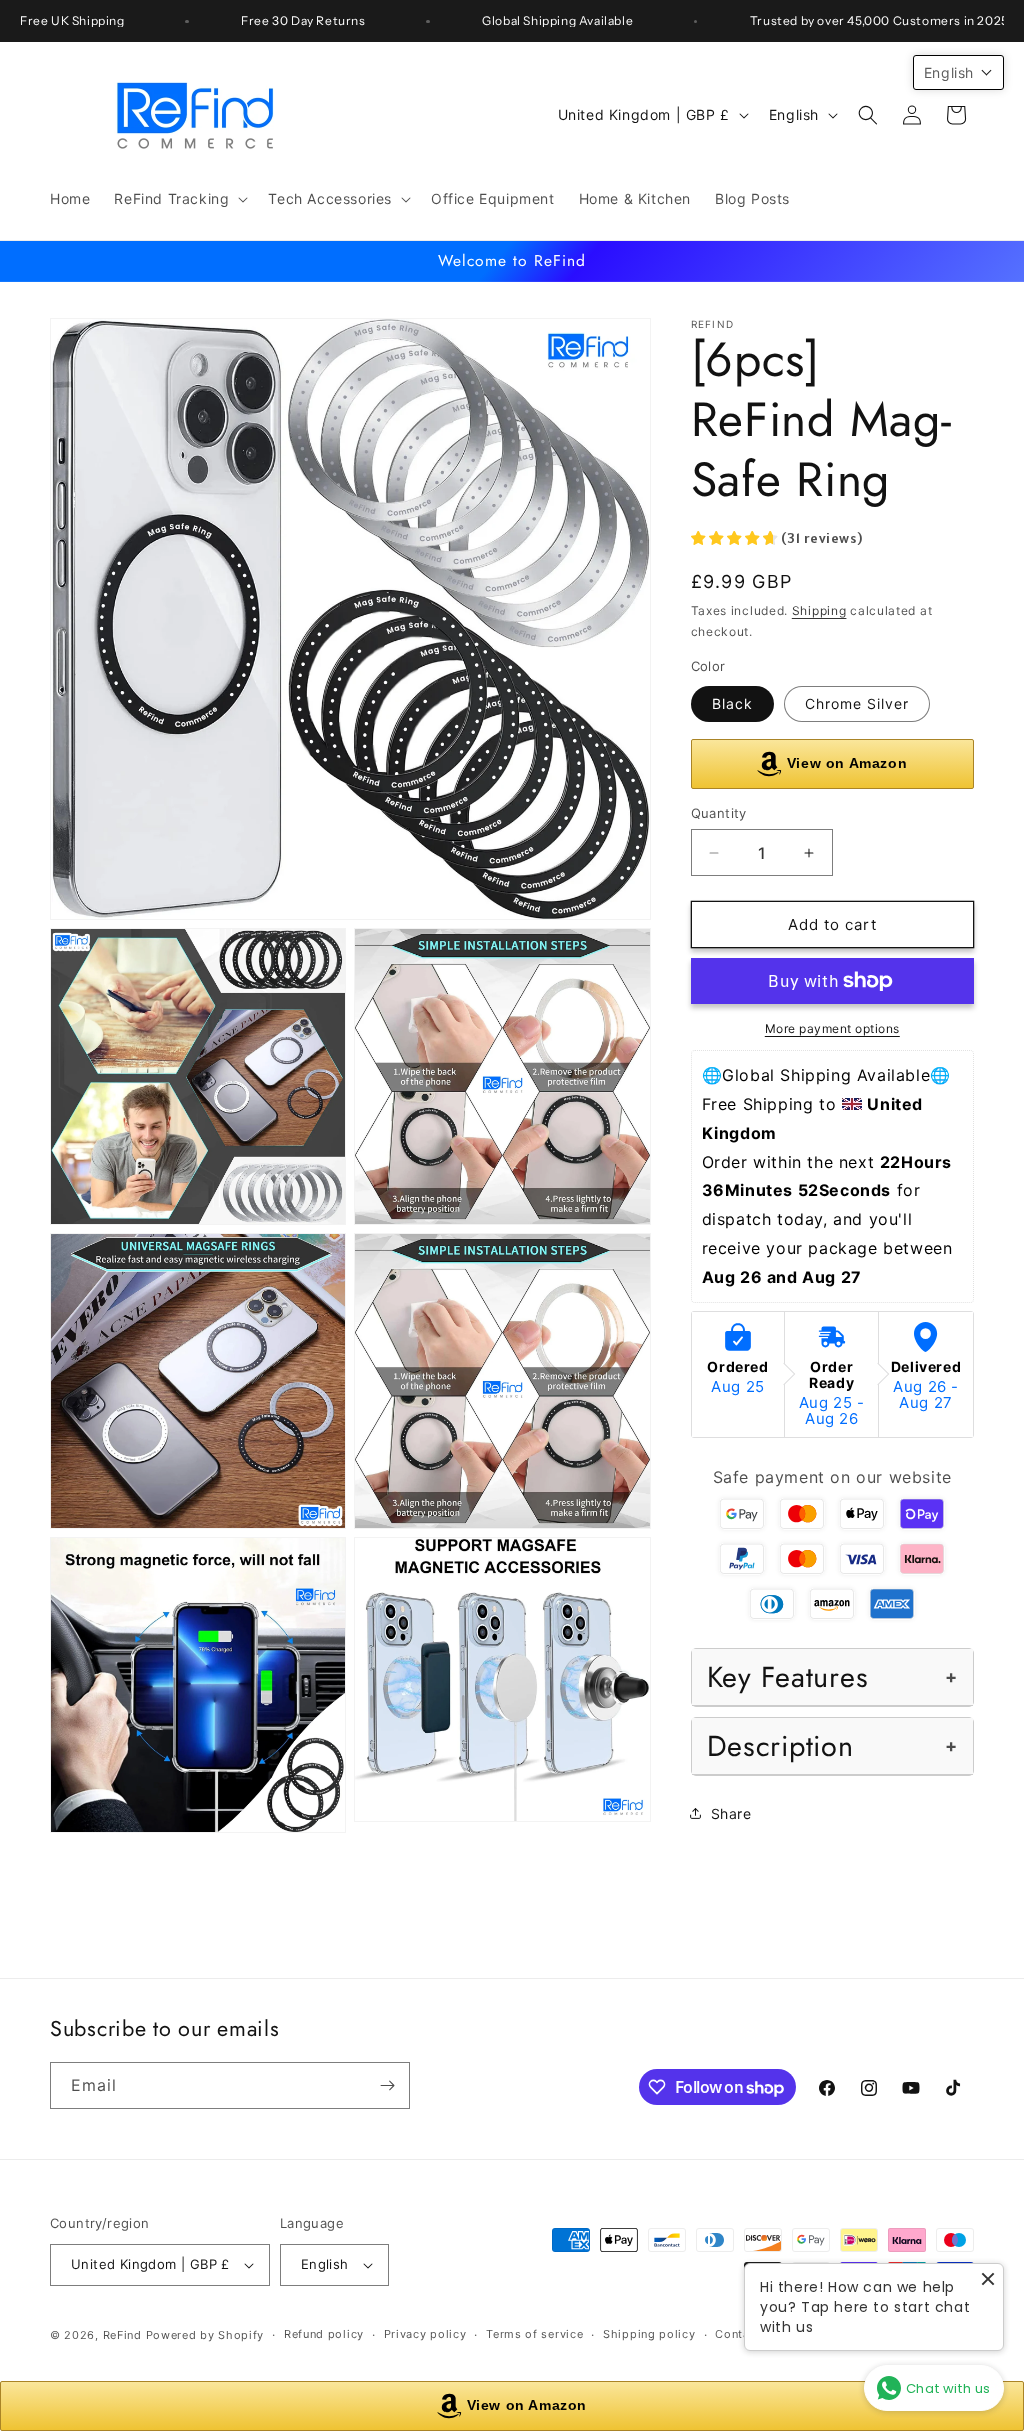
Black (732, 703)
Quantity (719, 813)
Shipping (819, 610)
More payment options (832, 1028)
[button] (179, 199)
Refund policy (324, 2334)
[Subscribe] (387, 2085)
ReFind (122, 2335)
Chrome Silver (857, 703)
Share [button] (731, 1813)
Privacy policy (425, 2334)
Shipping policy (649, 2334)
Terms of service (534, 2334)
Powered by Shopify (205, 2335)
